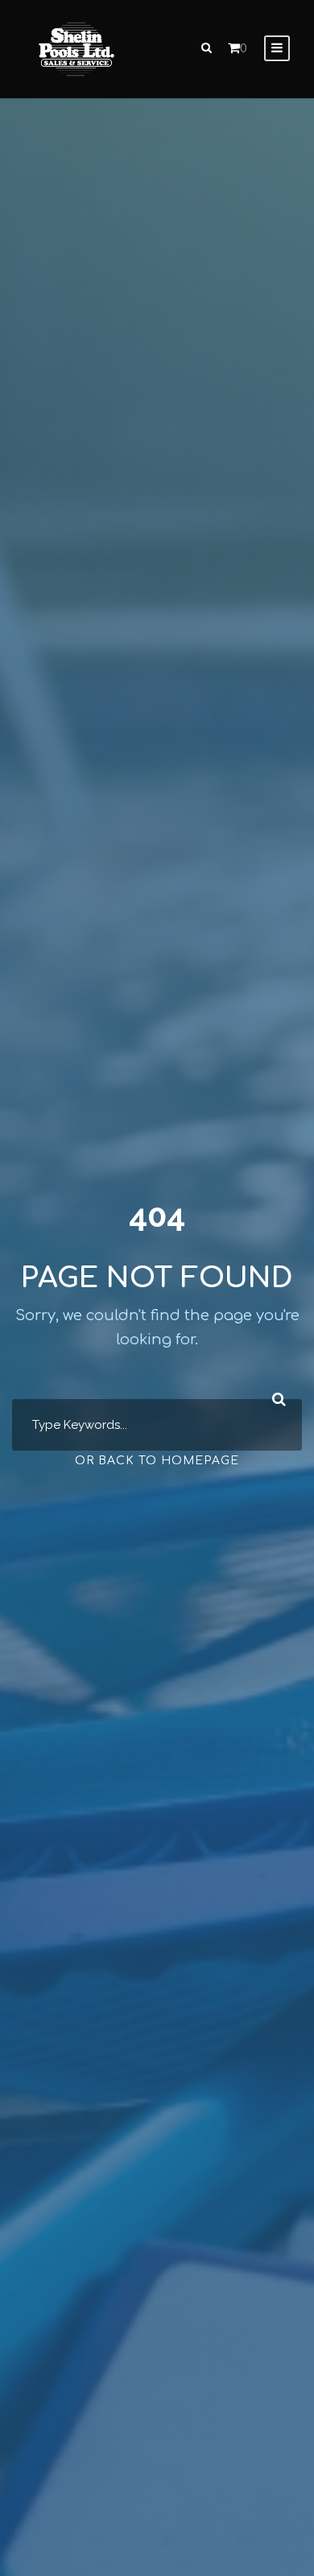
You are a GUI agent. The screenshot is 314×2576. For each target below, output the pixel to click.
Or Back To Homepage (157, 1461)
